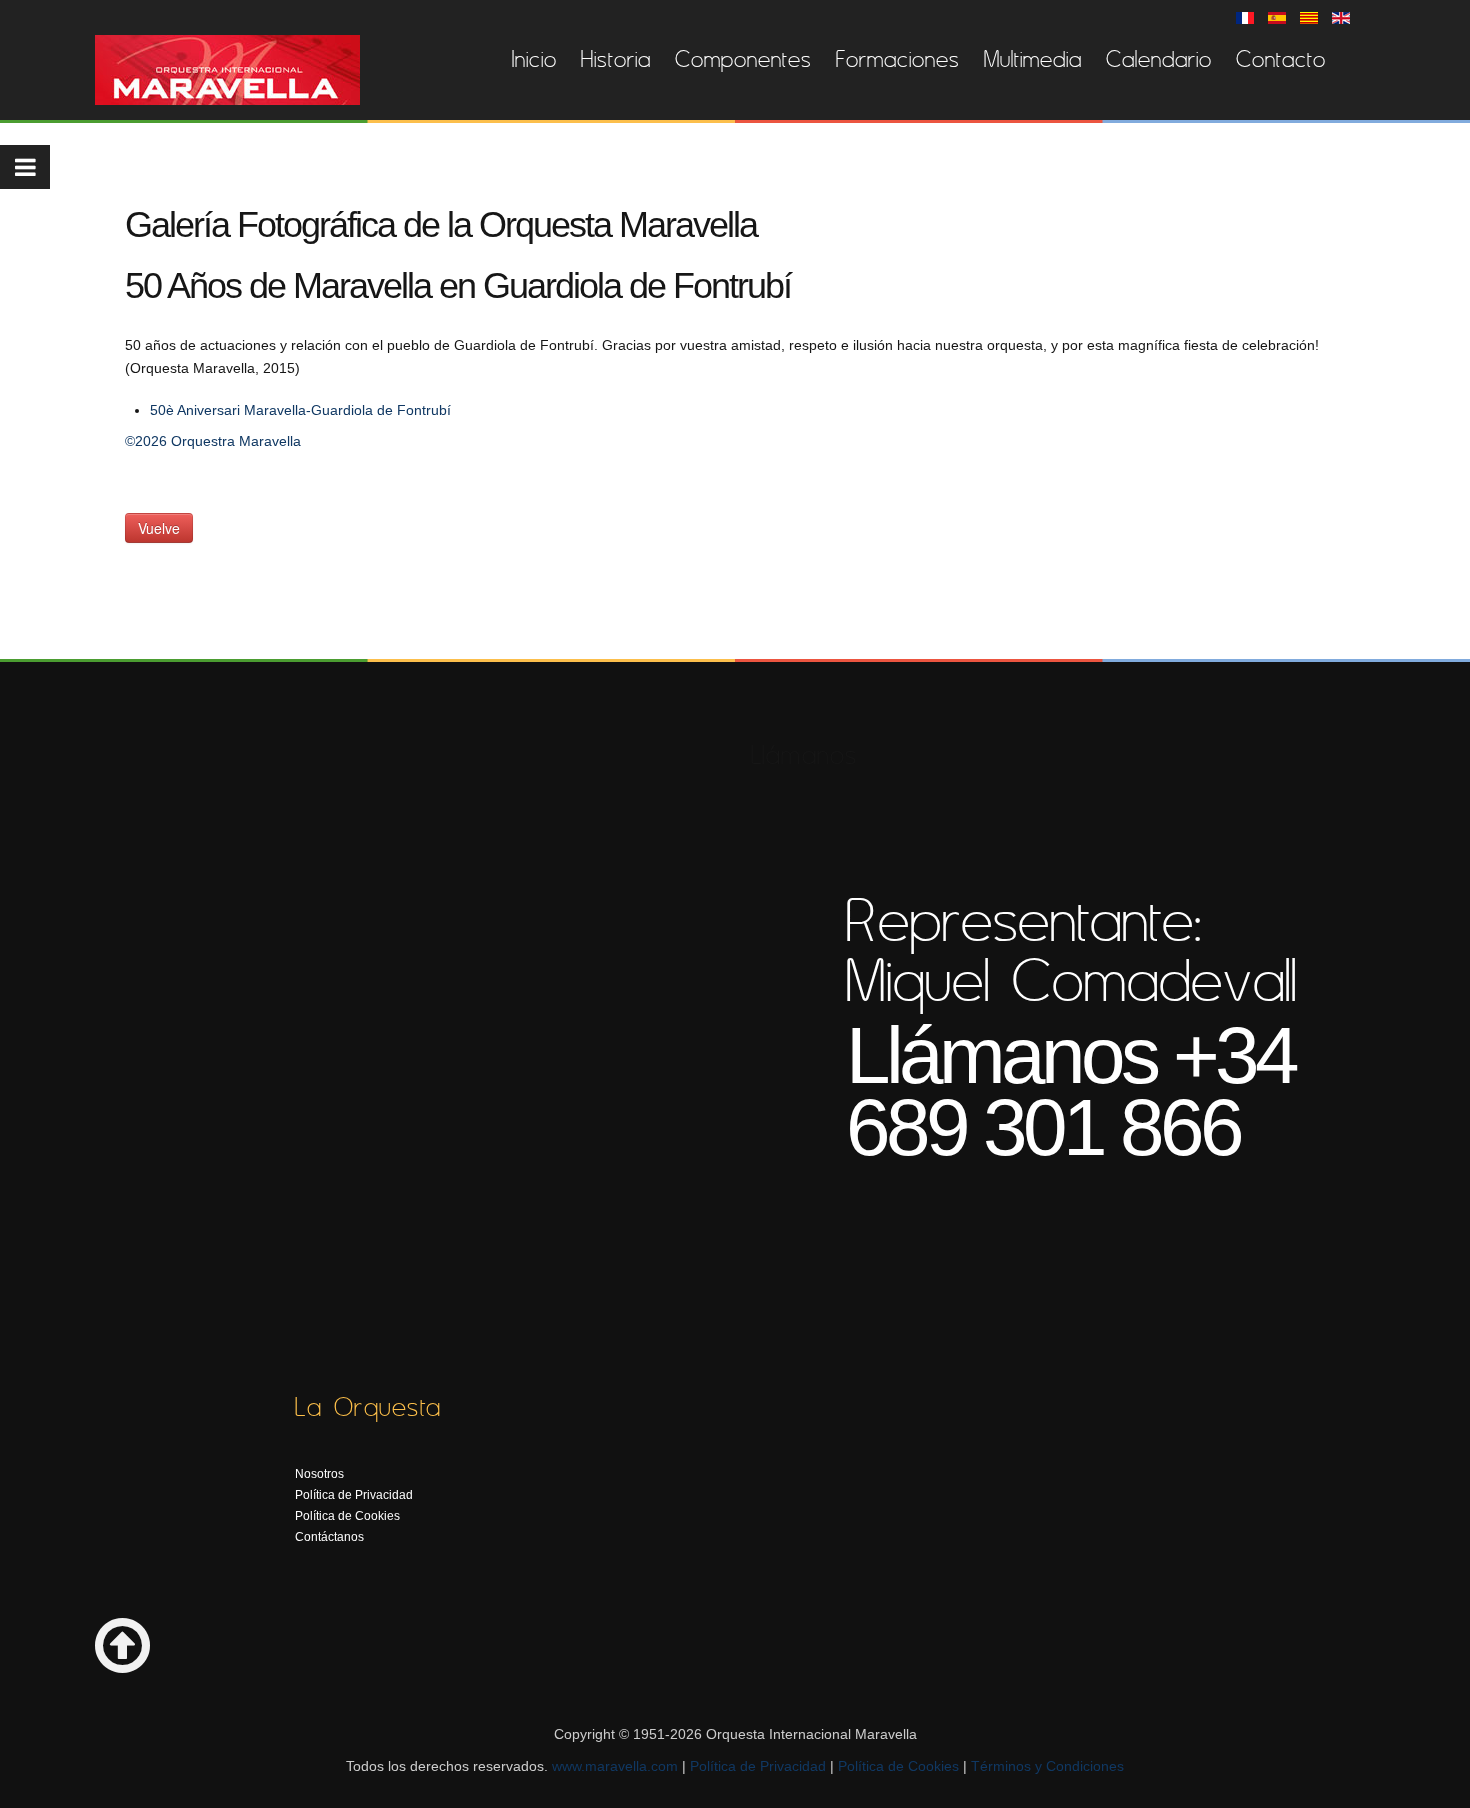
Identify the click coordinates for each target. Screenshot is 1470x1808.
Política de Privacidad (354, 1495)
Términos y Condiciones (1047, 1766)
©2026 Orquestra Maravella (213, 441)
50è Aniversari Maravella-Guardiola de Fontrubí (300, 410)
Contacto (1281, 59)
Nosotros (319, 1474)
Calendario (1159, 59)
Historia (616, 59)
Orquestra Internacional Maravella (227, 70)
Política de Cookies (347, 1516)
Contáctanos (329, 1537)
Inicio (534, 59)
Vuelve (159, 528)
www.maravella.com (615, 1766)
